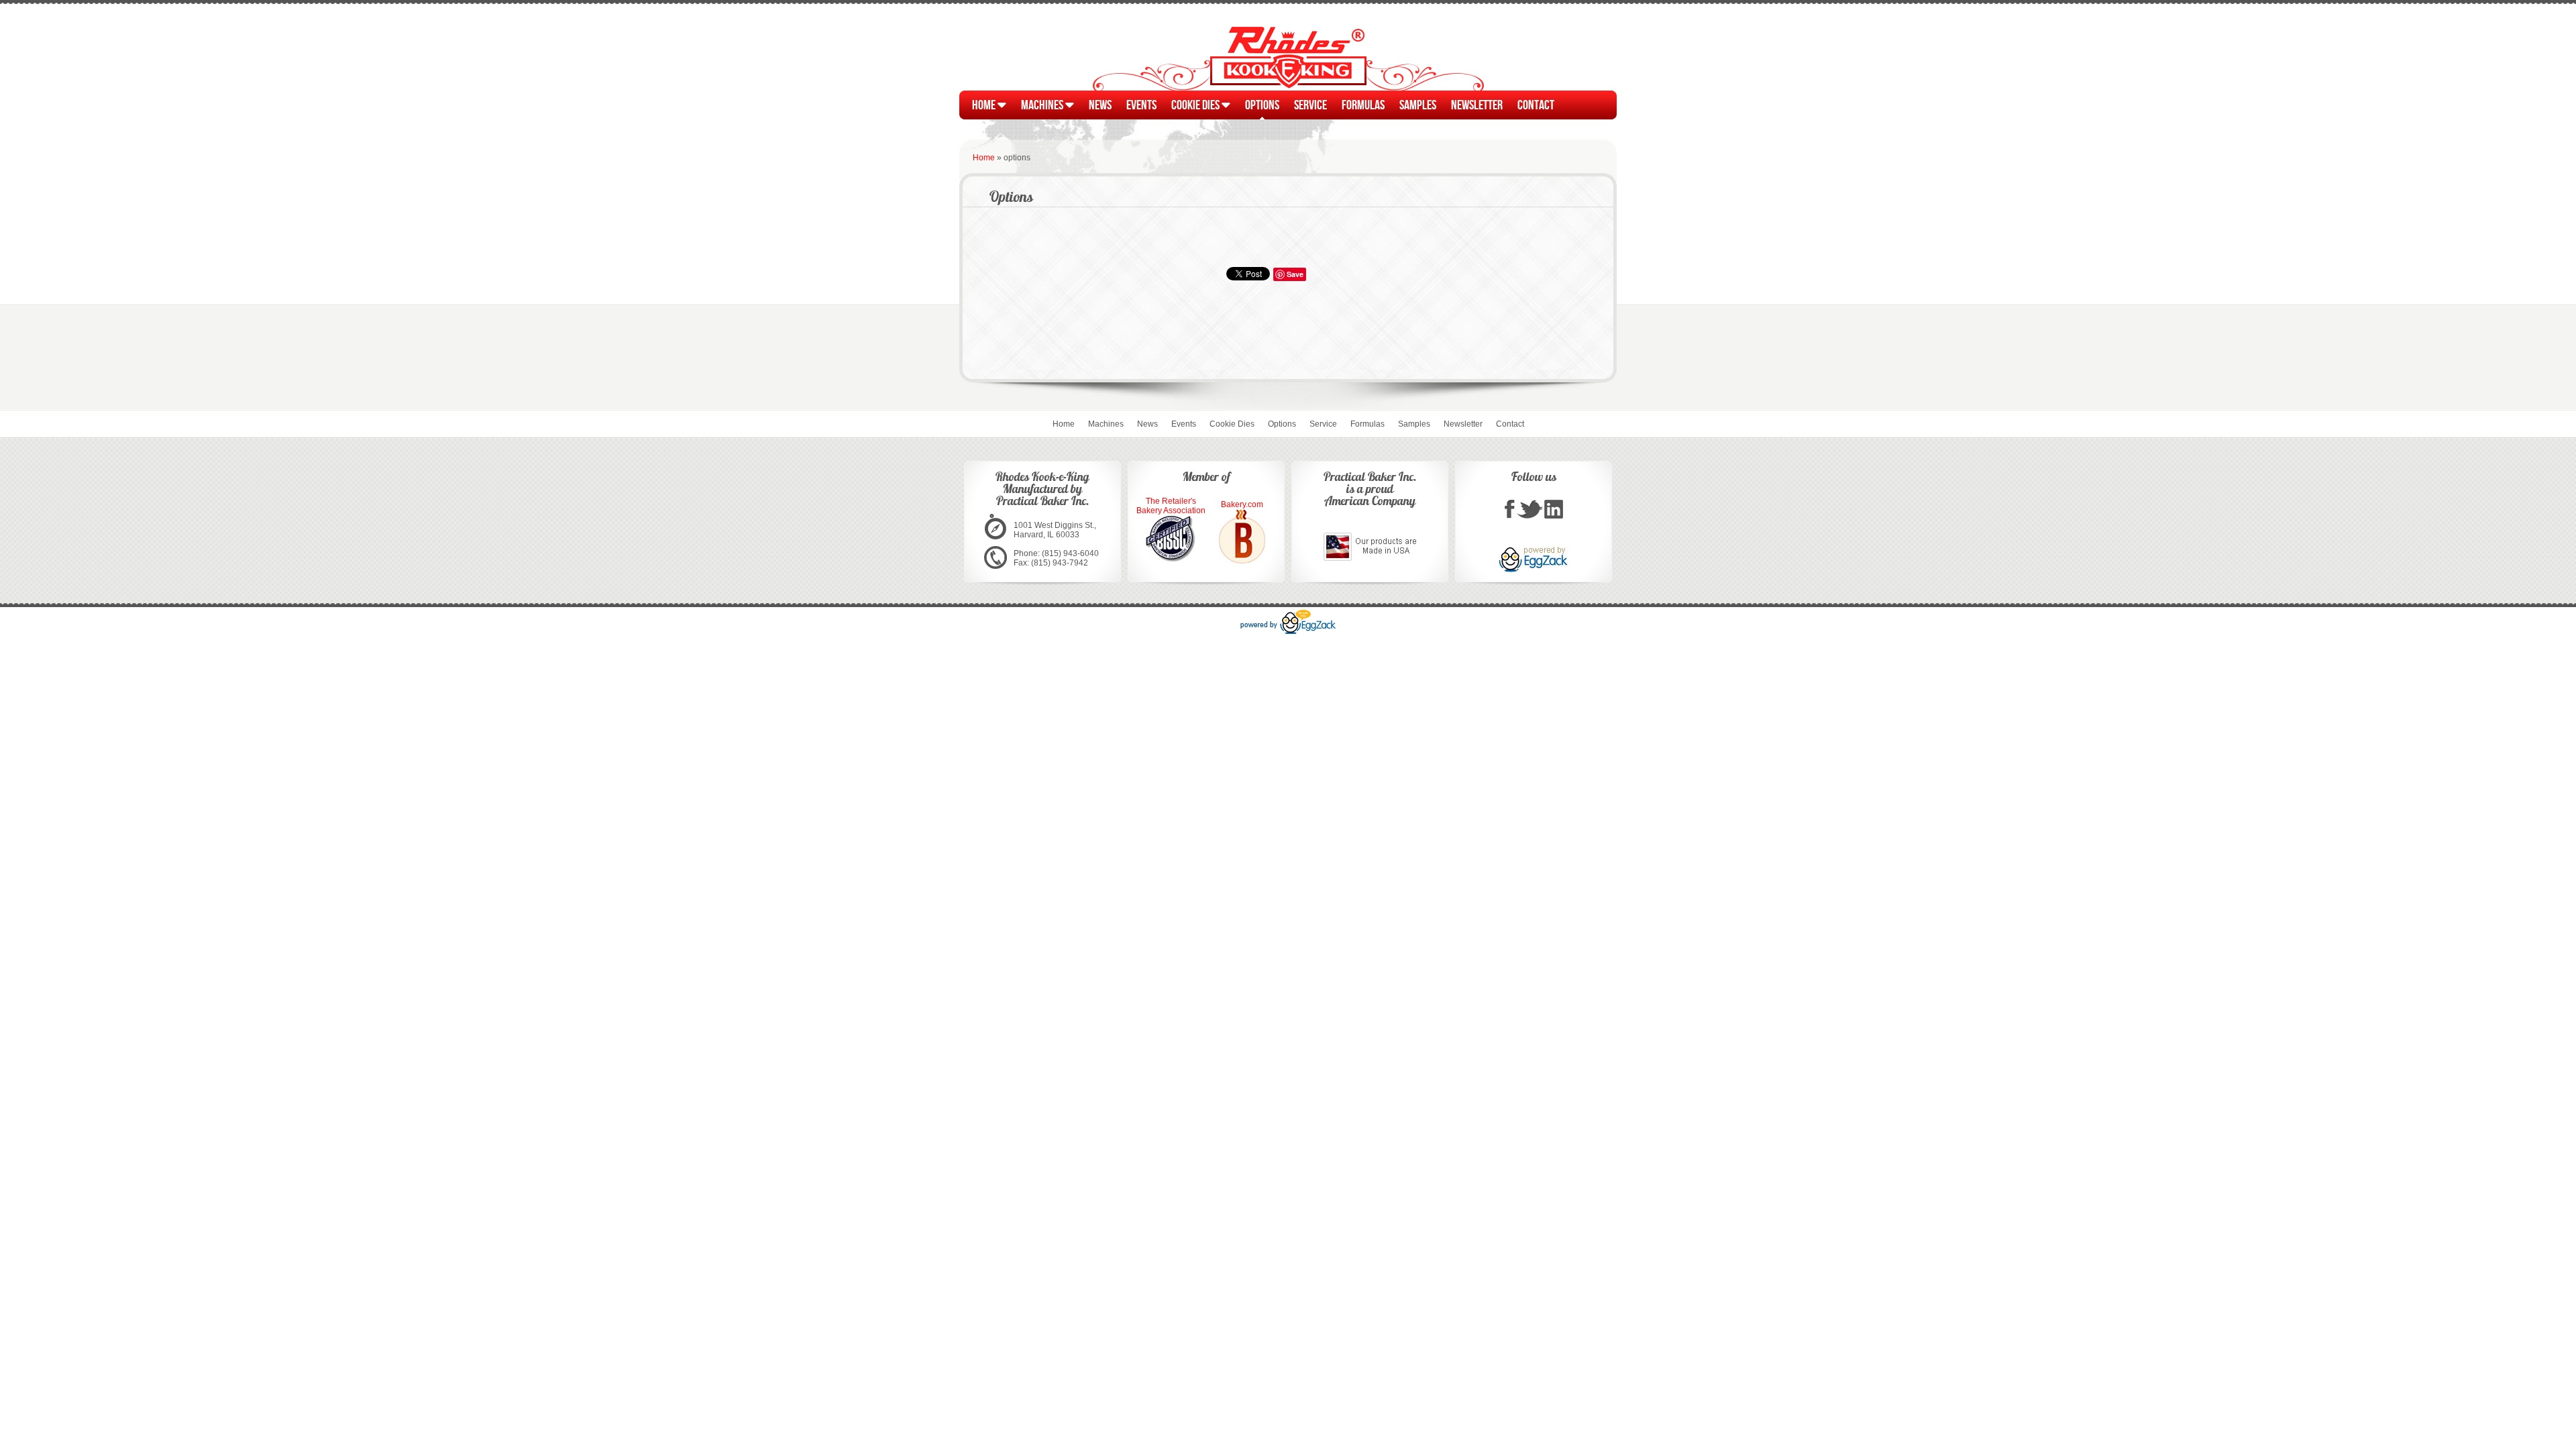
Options (1262, 104)
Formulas (1363, 104)
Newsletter (1477, 104)
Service (1310, 104)
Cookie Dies (1196, 104)
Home (985, 104)
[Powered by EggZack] (1288, 631)
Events (1141, 104)
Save (1295, 274)
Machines (1043, 104)
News (1100, 104)
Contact (1536, 104)
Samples (1418, 104)
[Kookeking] (1510, 517)
